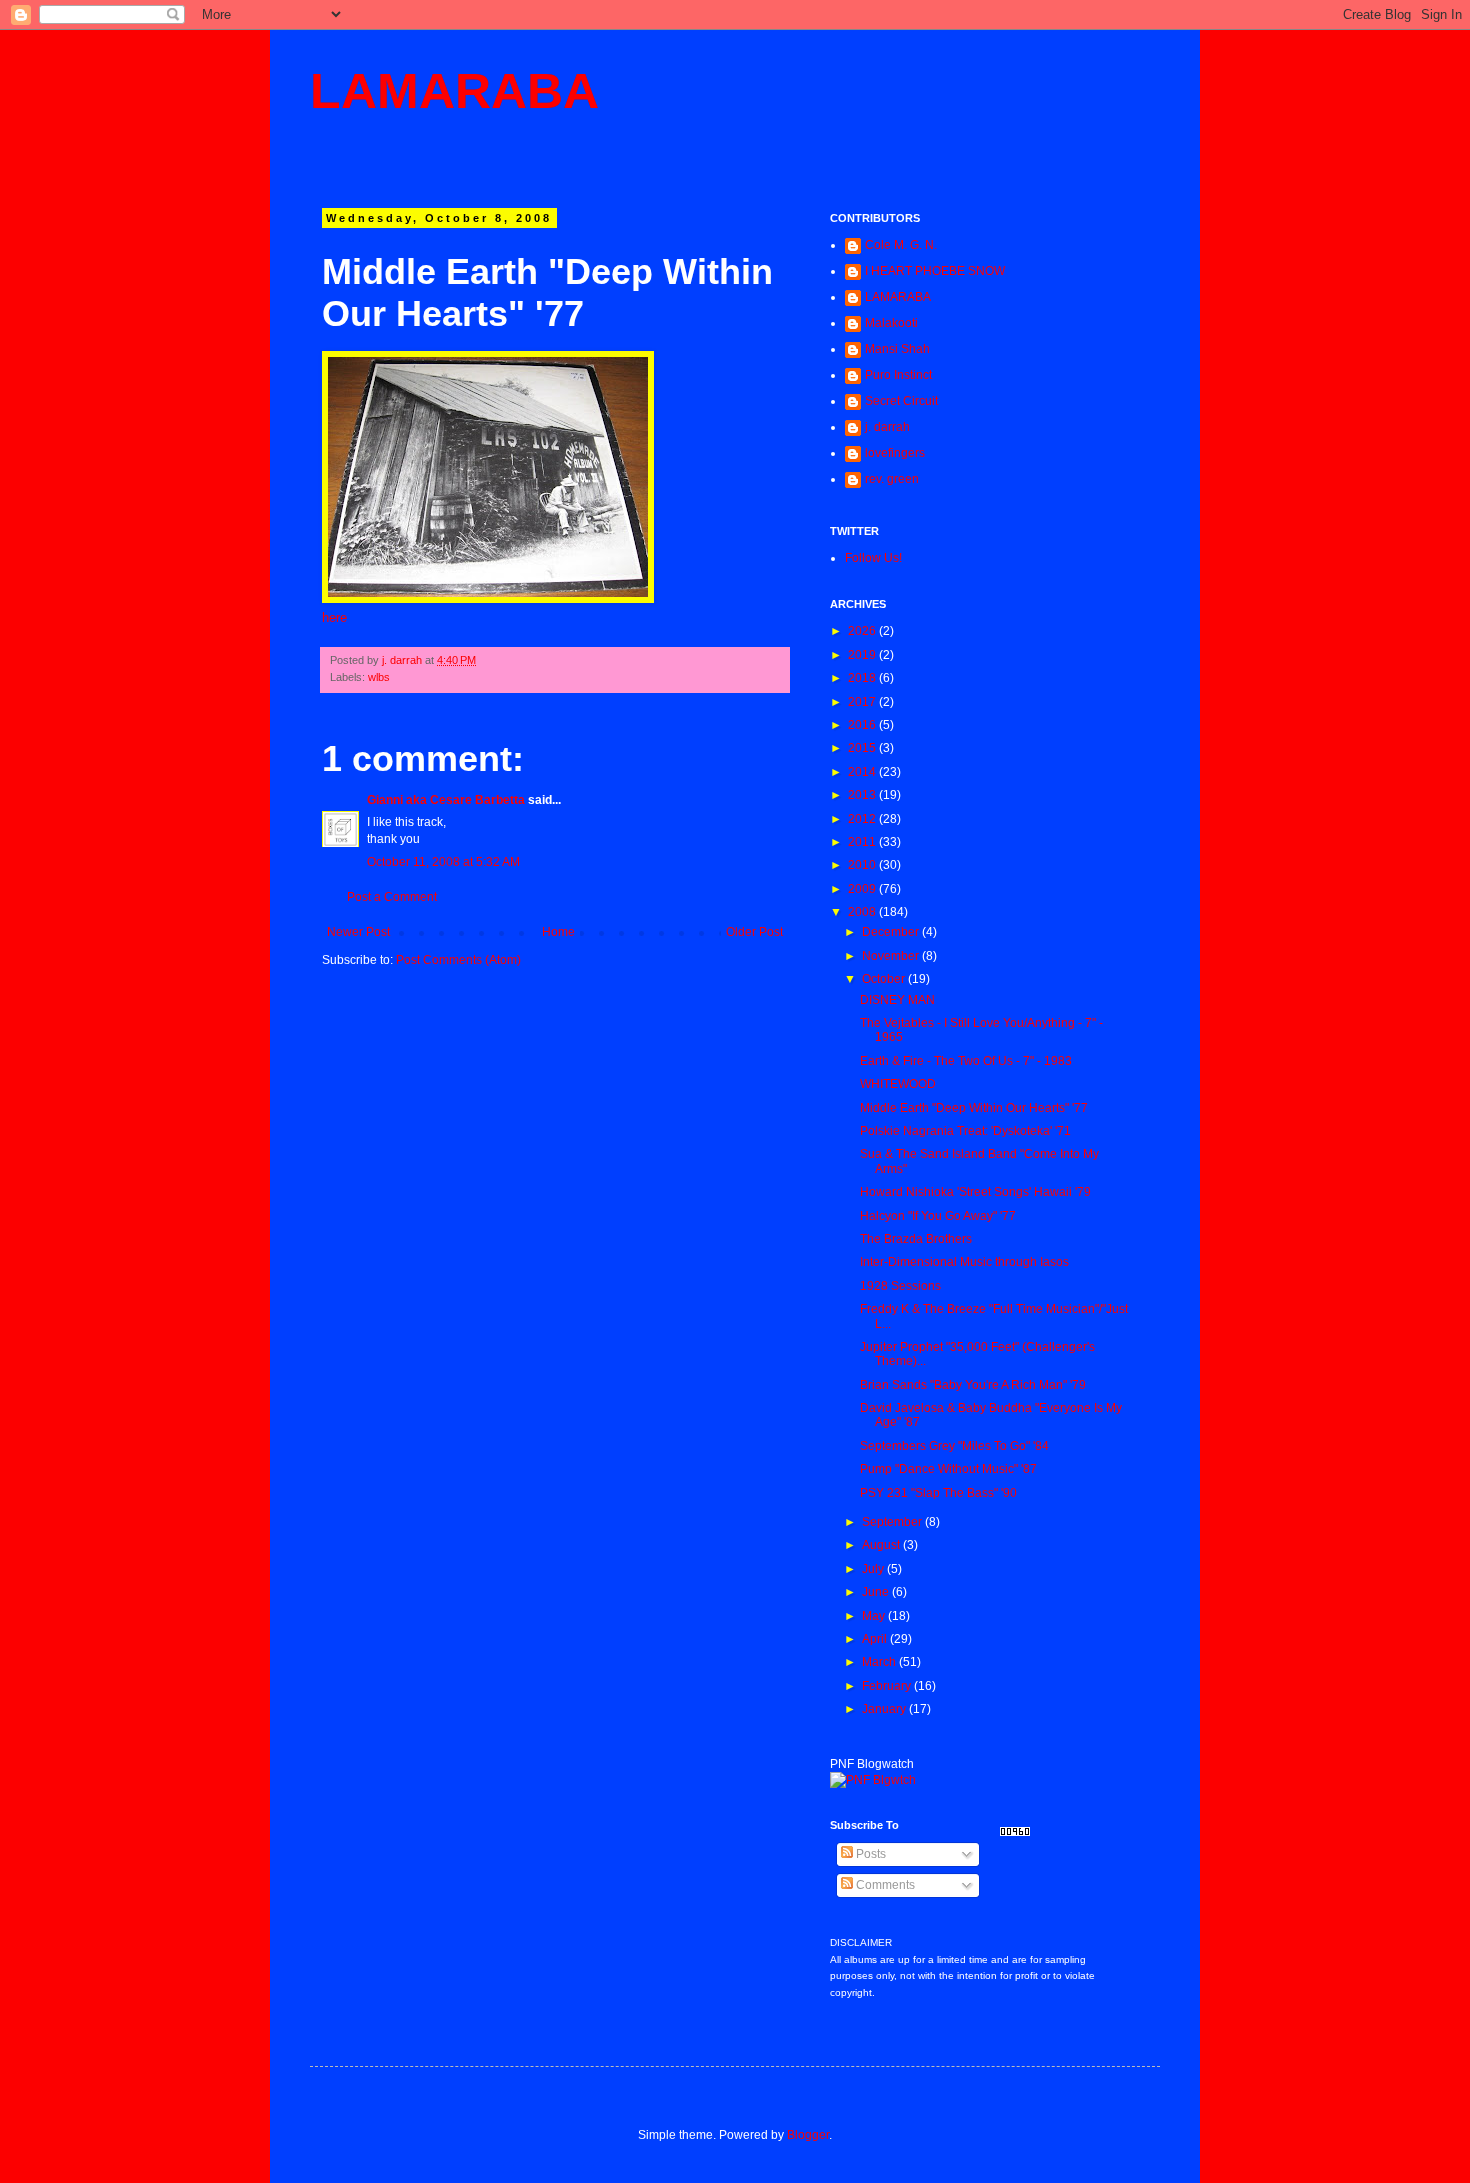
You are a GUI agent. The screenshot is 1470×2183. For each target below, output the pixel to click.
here (334, 617)
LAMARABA (454, 91)
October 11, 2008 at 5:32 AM (443, 862)
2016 (863, 725)
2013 (863, 795)
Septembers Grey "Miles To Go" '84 (954, 1446)
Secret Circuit (901, 401)
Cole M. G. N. (901, 245)
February (888, 1686)
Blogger (808, 2135)
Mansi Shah (897, 349)
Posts (869, 1854)
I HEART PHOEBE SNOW (935, 271)
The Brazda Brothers (916, 1239)
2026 (863, 631)
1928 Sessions (900, 1286)
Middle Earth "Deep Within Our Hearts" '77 (974, 1108)
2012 (863, 819)
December (892, 932)
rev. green (892, 479)
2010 (863, 865)
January (885, 1709)
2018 (863, 678)
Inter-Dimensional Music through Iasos (964, 1262)
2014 (863, 772)
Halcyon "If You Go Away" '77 (938, 1216)
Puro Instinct (898, 375)
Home (558, 932)
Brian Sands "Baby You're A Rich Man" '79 (973, 1385)
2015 (863, 748)
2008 (863, 912)
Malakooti (891, 323)
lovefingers (895, 453)
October (885, 979)
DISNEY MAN (897, 1000)
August (882, 1545)
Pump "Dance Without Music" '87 (948, 1469)
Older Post (754, 932)
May (875, 1616)
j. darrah (887, 427)
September (893, 1522)
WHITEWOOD (898, 1084)
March (880, 1662)
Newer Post (358, 932)
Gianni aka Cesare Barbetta (446, 800)
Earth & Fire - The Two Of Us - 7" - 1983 (966, 1061)
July (874, 1569)
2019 (863, 655)
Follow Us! (873, 558)
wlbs (379, 677)
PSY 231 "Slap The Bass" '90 (938, 1493)
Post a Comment (392, 897)
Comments (884, 1885)
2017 (863, 702)
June (877, 1592)
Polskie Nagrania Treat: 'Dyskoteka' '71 (965, 1131)
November (892, 956)
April (876, 1639)
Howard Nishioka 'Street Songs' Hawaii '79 (975, 1192)
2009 (863, 889)
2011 (863, 842)
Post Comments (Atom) (458, 960)
